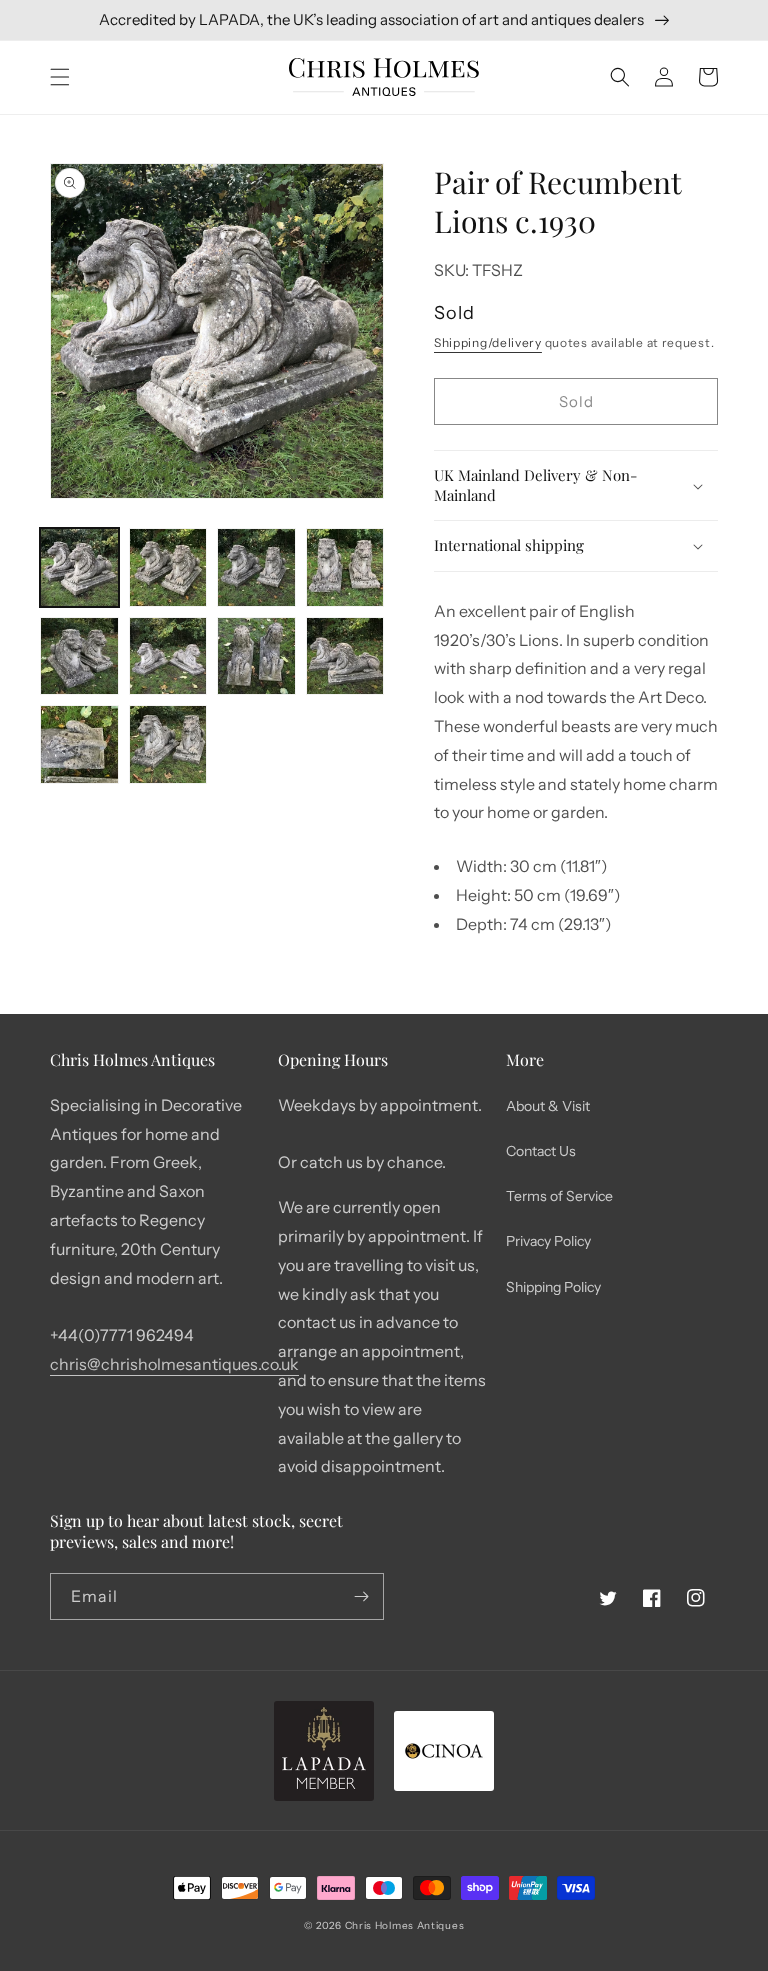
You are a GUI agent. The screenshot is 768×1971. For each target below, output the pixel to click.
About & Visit (548, 1106)
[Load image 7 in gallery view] (256, 656)
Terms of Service (559, 1196)
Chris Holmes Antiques (405, 1925)
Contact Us (541, 1151)
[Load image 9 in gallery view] (79, 744)
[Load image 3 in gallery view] (256, 567)
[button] (60, 77)
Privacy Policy (548, 1241)
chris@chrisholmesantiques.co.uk (174, 1364)
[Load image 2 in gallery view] (168, 567)
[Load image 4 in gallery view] (345, 567)
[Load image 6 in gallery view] (168, 656)
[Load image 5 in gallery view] (79, 656)
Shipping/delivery (488, 342)
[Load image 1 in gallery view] (79, 567)
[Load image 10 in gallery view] (168, 744)
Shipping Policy (553, 1287)
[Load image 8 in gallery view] (345, 656)
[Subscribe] (361, 1596)
